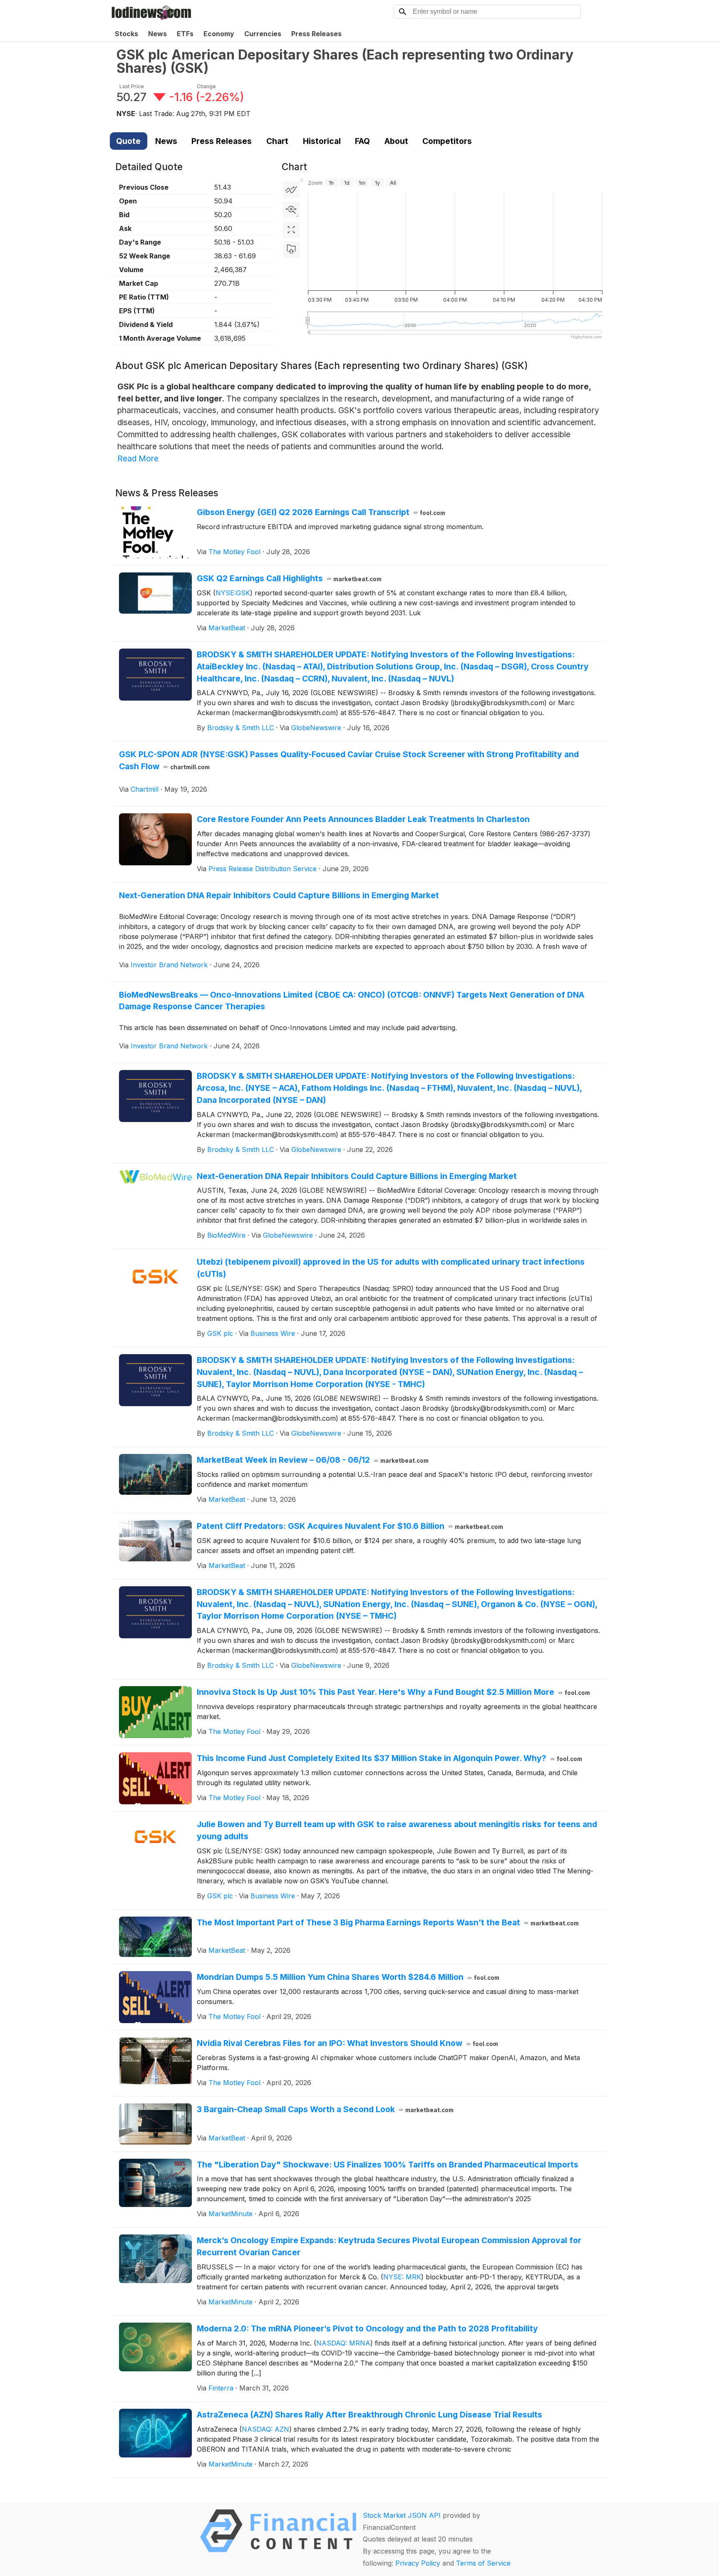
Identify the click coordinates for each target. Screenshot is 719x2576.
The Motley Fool (234, 552)
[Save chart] (291, 250)
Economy (219, 34)
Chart (277, 141)
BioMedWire (226, 1235)
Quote (128, 141)
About (396, 141)
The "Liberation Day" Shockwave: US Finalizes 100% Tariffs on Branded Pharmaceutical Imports (388, 2165)
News (157, 34)
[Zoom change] (291, 210)
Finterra (221, 2388)
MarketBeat (227, 628)
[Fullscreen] (291, 230)
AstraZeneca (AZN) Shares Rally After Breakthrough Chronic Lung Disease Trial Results (369, 2415)
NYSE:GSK (233, 593)
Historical (322, 141)
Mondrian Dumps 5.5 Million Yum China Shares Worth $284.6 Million (348, 1977)
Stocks (126, 34)
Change (206, 86)
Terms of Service (483, 2563)
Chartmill (145, 789)
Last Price (132, 86)
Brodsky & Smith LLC (240, 728)
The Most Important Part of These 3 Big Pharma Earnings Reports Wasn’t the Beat (388, 1922)
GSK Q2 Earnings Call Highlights (289, 578)
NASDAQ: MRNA (343, 2343)
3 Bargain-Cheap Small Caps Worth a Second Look (325, 2109)
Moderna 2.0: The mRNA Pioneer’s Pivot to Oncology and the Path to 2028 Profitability (367, 2328)
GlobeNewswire (316, 728)
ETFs (185, 34)
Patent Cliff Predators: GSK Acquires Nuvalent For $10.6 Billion (350, 1526)
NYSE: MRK (402, 2277)
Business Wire (273, 1333)
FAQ (362, 141)
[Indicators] (291, 190)
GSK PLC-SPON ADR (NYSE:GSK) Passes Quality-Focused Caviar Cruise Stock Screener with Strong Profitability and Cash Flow (349, 760)
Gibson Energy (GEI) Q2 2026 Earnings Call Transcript (321, 512)
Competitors (447, 141)
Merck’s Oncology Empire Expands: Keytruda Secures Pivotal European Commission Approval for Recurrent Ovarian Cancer (389, 2246)
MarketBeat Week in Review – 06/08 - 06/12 (313, 1460)
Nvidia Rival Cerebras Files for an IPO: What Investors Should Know (348, 2043)
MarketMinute (231, 2214)
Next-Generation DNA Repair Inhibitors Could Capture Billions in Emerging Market (279, 895)
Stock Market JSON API (402, 2515)
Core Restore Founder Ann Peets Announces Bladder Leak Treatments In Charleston (363, 819)
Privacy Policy (418, 2563)
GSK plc (220, 1333)
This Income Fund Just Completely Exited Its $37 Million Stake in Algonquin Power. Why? (390, 1758)
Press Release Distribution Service (263, 869)
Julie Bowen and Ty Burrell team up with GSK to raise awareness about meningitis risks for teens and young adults (397, 1830)
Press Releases (316, 34)
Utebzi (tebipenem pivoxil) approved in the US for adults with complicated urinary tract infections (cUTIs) (391, 1268)
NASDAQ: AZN (265, 2429)
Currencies (263, 34)
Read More (138, 458)
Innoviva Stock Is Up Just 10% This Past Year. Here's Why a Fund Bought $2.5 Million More (394, 1692)
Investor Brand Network (169, 965)
